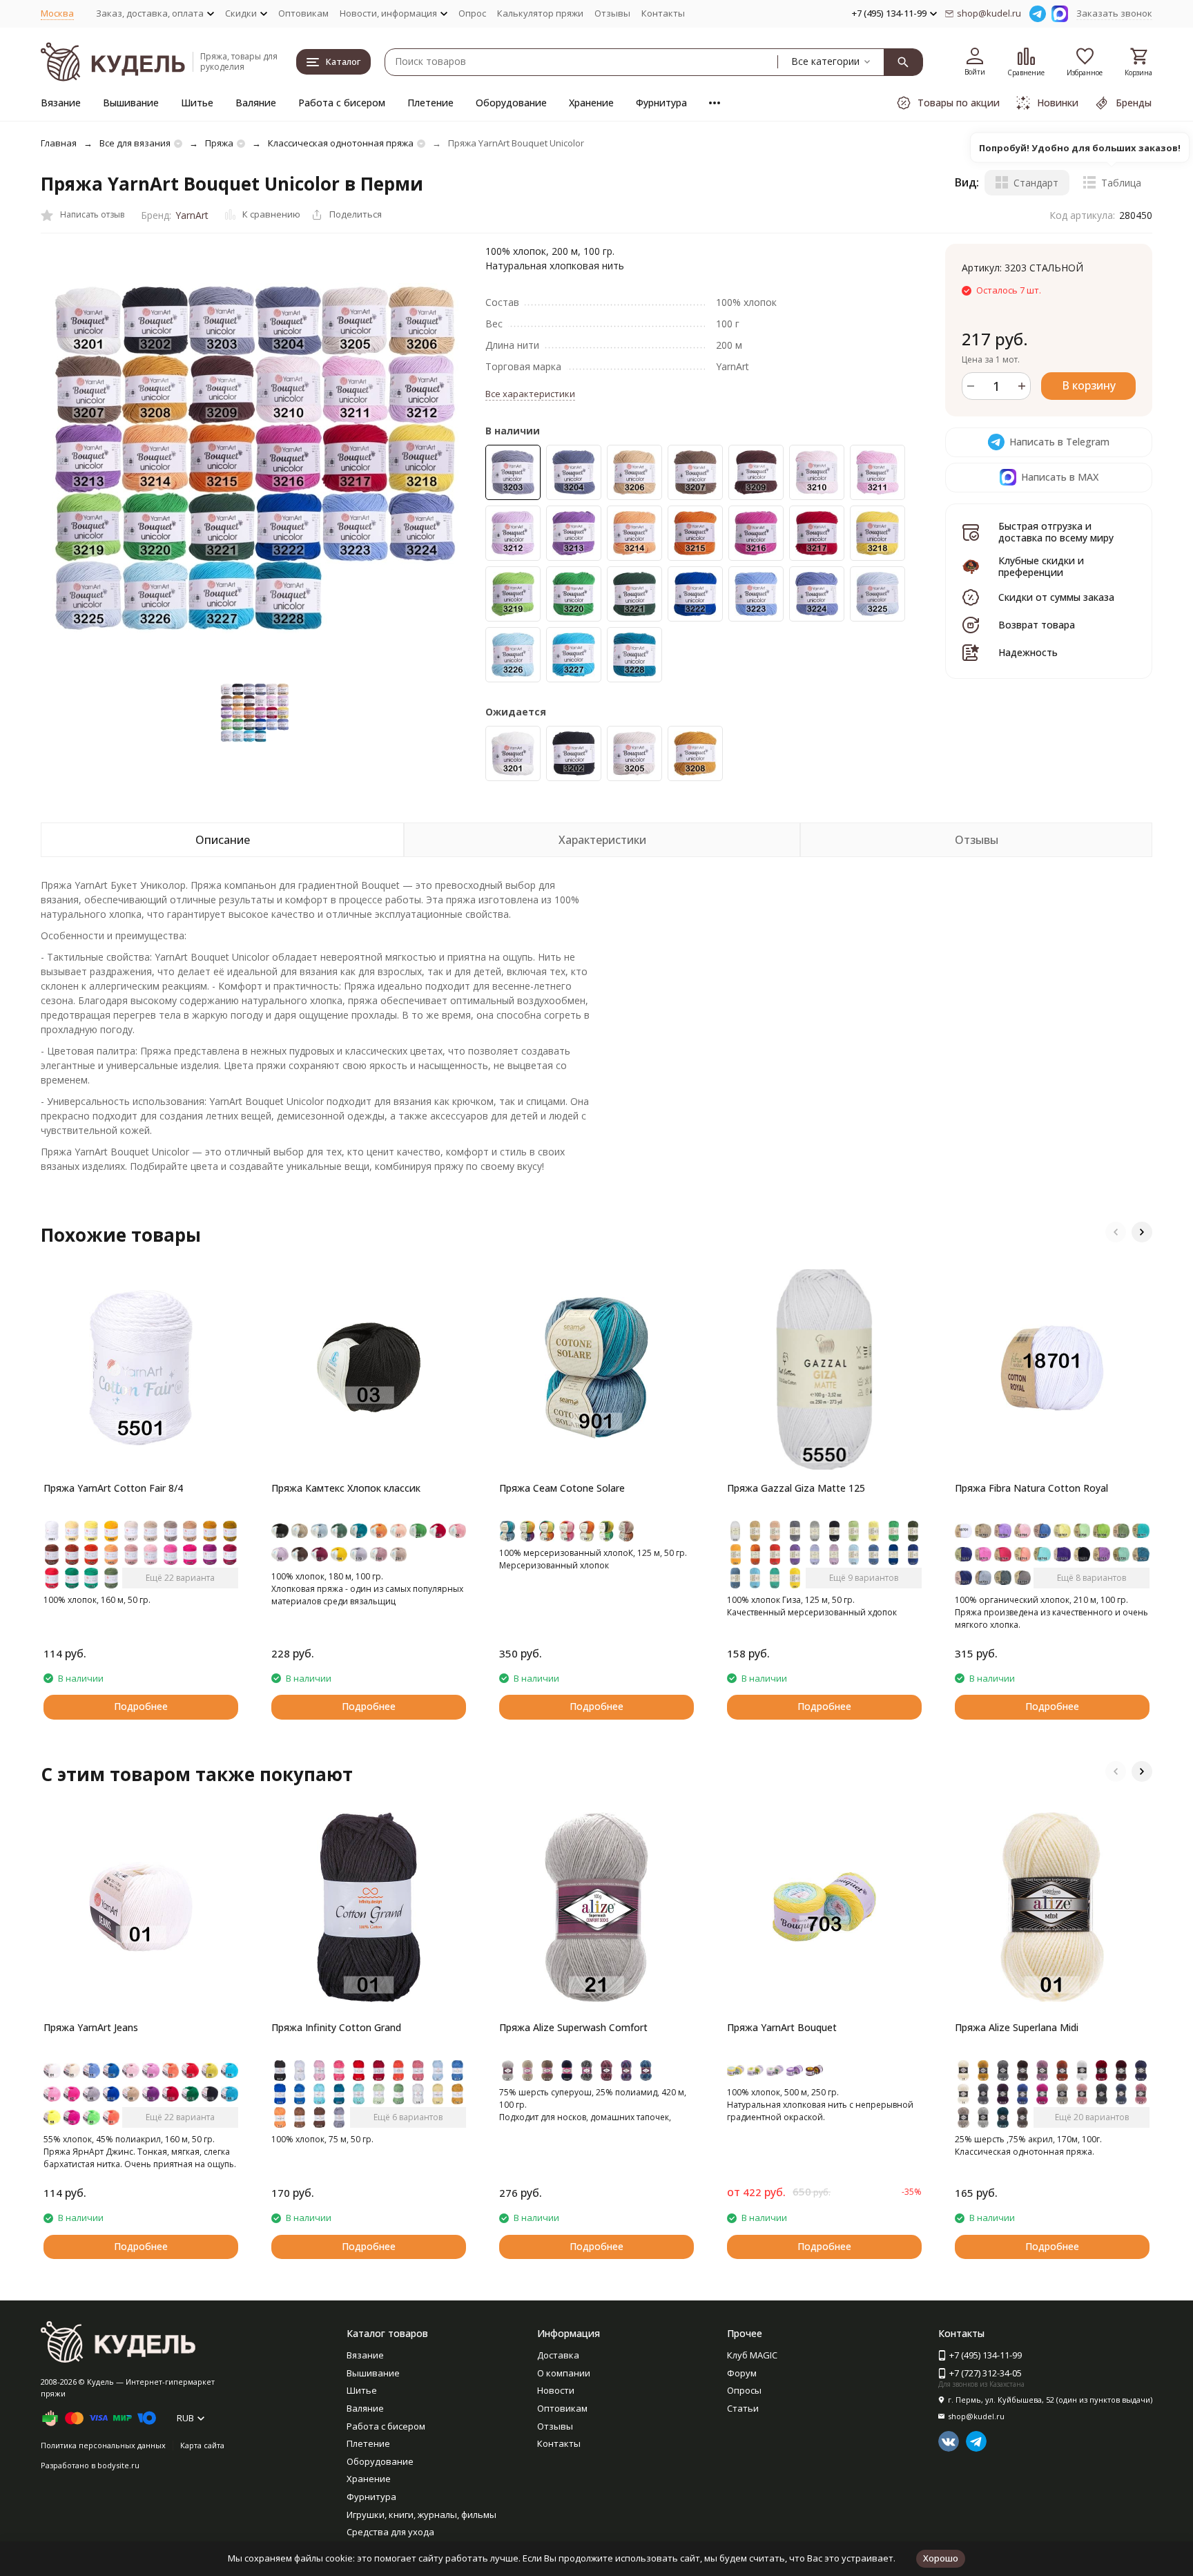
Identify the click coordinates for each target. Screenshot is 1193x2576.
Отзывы (612, 13)
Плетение (430, 103)
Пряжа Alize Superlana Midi (1017, 2027)
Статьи (743, 2408)
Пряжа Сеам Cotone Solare (562, 1488)
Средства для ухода (390, 2532)
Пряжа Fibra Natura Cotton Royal (1031, 1488)
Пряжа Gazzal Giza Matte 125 (796, 1488)
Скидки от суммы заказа (1056, 597)
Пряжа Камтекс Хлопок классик (346, 1488)
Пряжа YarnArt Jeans (91, 2027)
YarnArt (192, 215)
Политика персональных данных (103, 2445)
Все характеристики (530, 394)
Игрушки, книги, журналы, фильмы (421, 2515)
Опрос (472, 13)
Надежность (1028, 652)
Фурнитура (661, 103)
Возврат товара (1037, 625)
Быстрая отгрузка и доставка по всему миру (1056, 532)
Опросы (744, 2390)
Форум (742, 2373)
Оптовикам (303, 13)
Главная (59, 143)
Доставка (558, 2355)
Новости (556, 2390)
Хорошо (941, 2558)
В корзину (1089, 385)
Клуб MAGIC (752, 2355)
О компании (564, 2373)
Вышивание (131, 103)
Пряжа (219, 143)
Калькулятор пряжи (540, 13)
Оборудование (511, 103)
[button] (1116, 1232)
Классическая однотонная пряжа (341, 143)
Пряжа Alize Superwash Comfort (573, 2027)
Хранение (591, 103)
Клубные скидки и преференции (1041, 566)
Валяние (256, 103)
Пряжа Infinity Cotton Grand (336, 2027)
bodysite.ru (118, 2465)
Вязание (61, 103)
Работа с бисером (342, 103)
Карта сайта (202, 2445)
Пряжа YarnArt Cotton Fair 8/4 (113, 1488)
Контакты (663, 13)
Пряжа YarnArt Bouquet (782, 2027)
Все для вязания (135, 143)
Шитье (197, 103)
